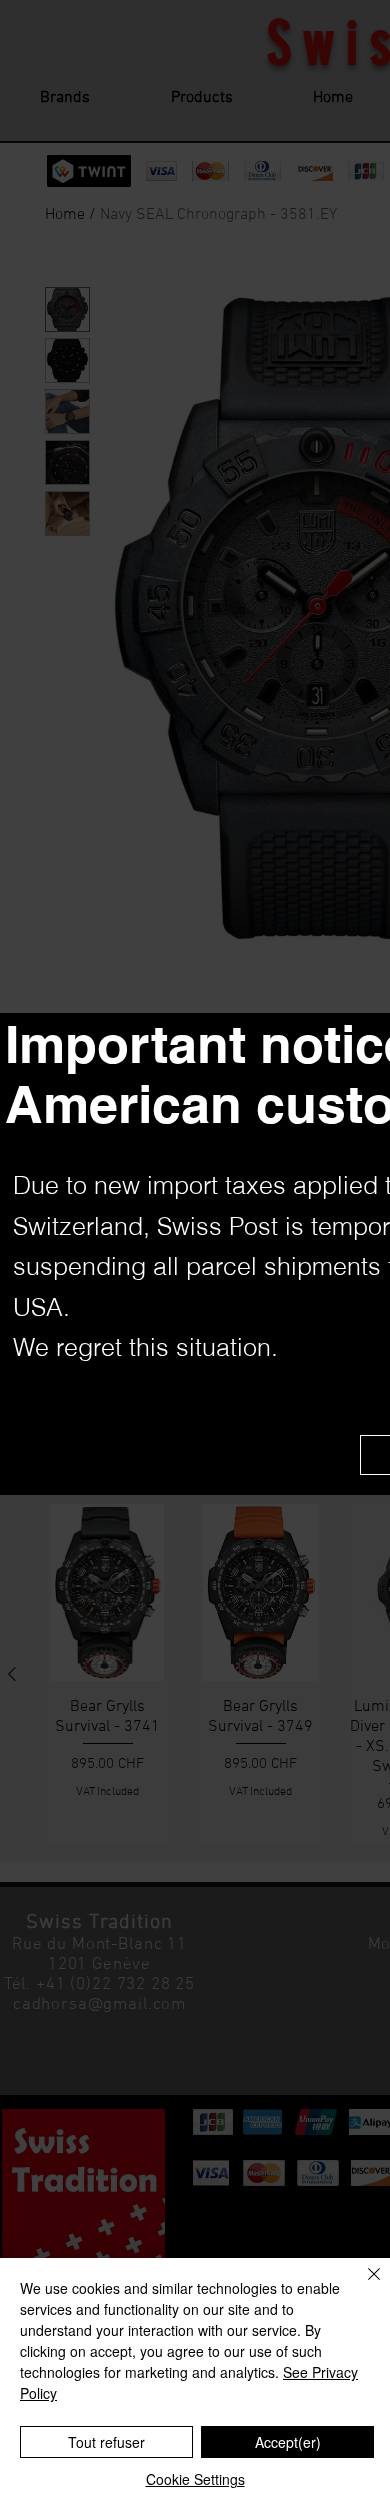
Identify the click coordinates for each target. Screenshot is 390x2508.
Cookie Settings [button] (195, 2479)
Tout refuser (106, 2442)
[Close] (362, 2286)
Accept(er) (288, 2442)
